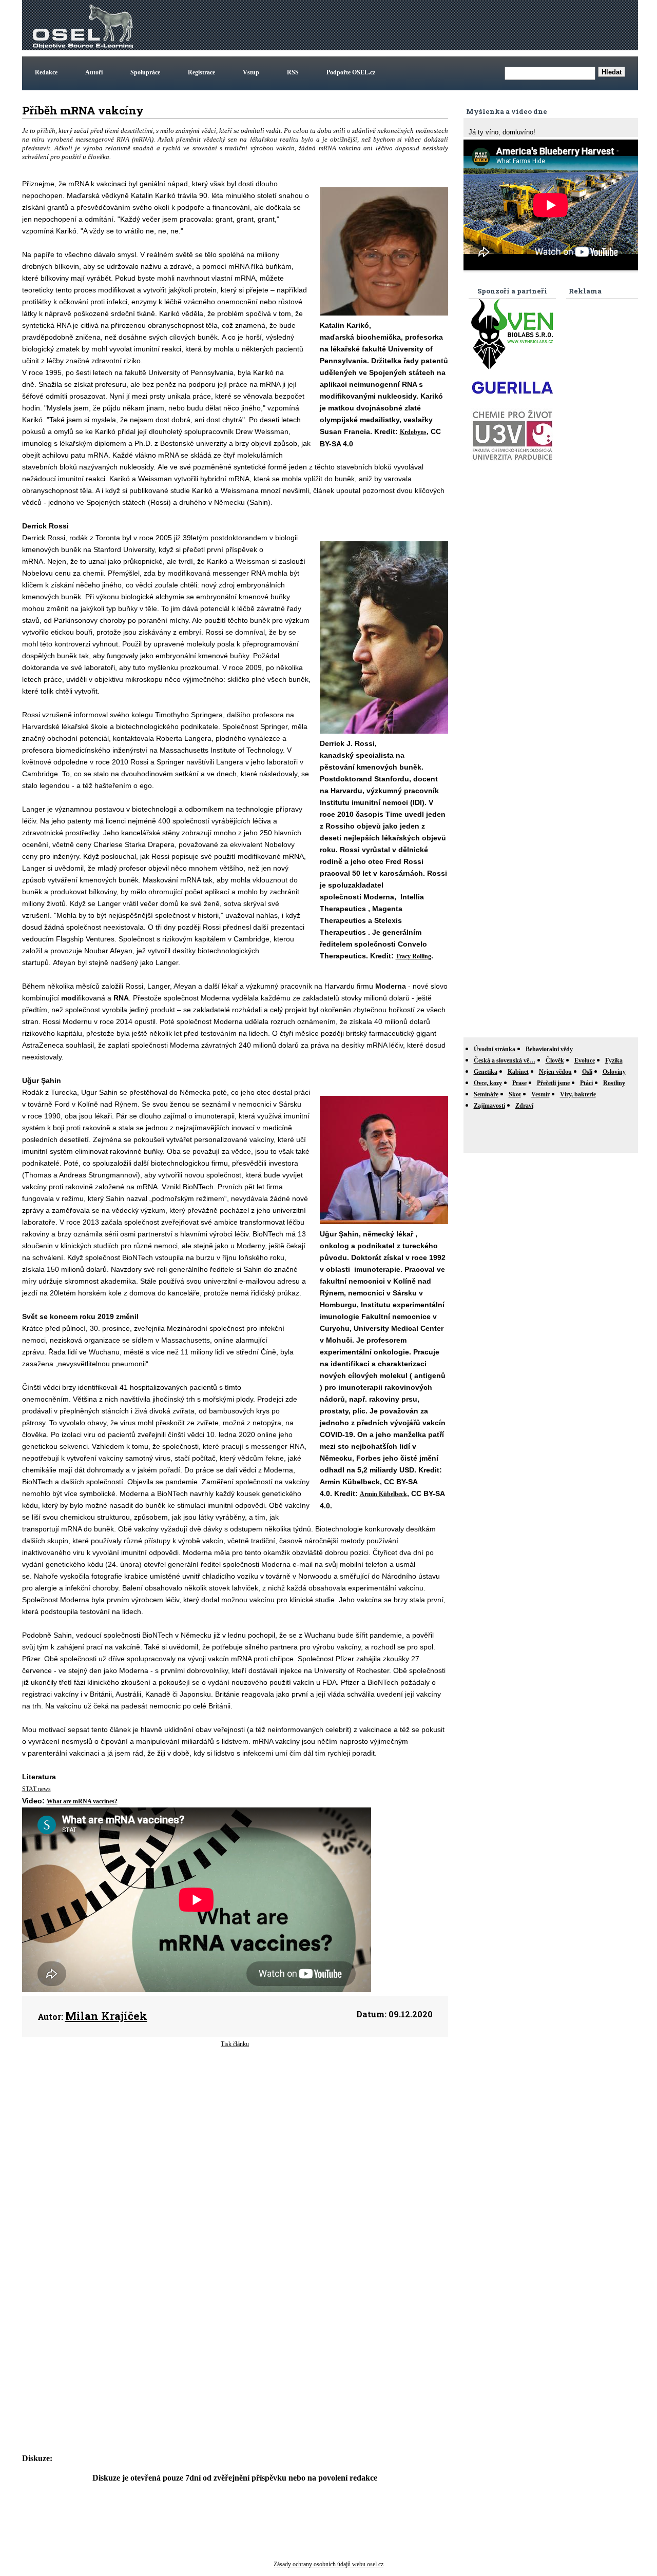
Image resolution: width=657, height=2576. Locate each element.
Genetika (486, 1072)
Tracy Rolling (413, 956)
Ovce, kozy (488, 1083)
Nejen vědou (555, 1072)
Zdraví (524, 1106)
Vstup (251, 72)
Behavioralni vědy (549, 1049)
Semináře (486, 1094)
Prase (519, 1083)
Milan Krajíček (106, 2016)
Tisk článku (235, 2044)
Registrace (201, 72)
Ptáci (586, 1083)
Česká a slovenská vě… (505, 1060)
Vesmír (540, 1094)
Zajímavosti (489, 1106)
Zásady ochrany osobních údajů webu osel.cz (328, 2564)
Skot (515, 1094)
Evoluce (585, 1060)
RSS (293, 72)
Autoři (94, 72)
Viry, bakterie (578, 1094)
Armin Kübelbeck (383, 1494)
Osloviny (614, 1072)
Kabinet (518, 1072)
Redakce (46, 72)
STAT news (36, 1789)
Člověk (555, 1060)
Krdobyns (413, 432)
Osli (587, 1072)
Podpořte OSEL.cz (351, 72)
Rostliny (614, 1083)
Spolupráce (145, 72)
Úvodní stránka (495, 1049)
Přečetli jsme (553, 1083)
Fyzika (614, 1060)
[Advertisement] (449, 25)
